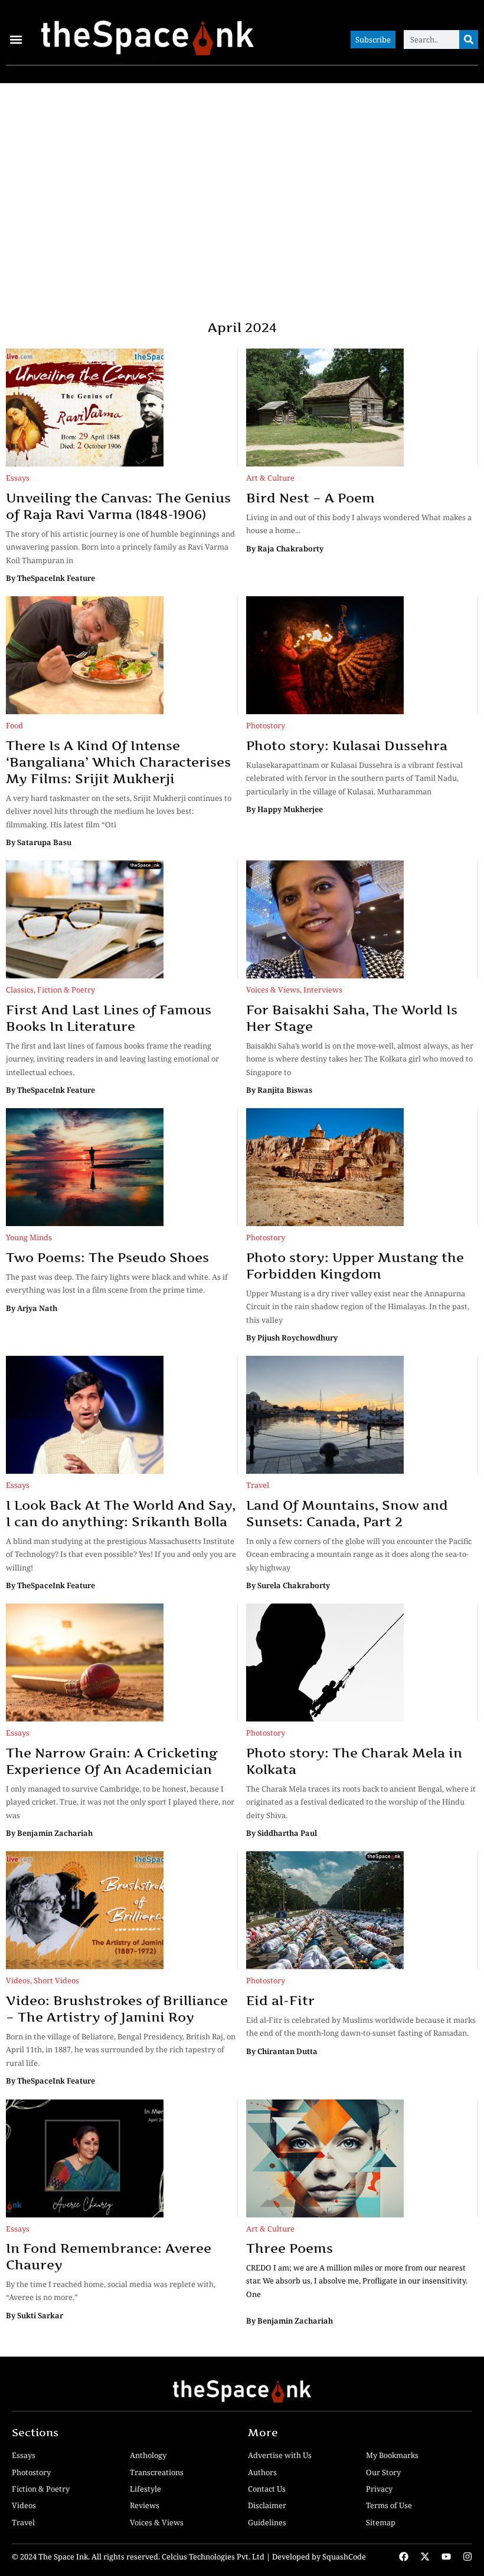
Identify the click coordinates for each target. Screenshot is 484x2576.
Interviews (323, 990)
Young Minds (29, 1237)
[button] (16, 40)
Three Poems (290, 2248)
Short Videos (56, 1980)
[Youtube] (446, 2557)
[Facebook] (404, 2557)
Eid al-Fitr (280, 2000)
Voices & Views (273, 990)
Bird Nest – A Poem (310, 498)
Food (14, 725)
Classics (20, 990)
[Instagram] (467, 2557)
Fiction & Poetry (66, 990)
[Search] (469, 40)
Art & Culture (270, 478)
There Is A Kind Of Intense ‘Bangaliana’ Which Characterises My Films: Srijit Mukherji (118, 762)
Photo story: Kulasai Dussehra (347, 745)
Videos (18, 1980)
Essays (18, 478)
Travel (258, 1485)
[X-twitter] (425, 2557)
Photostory (266, 725)
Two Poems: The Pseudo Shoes (107, 1257)
